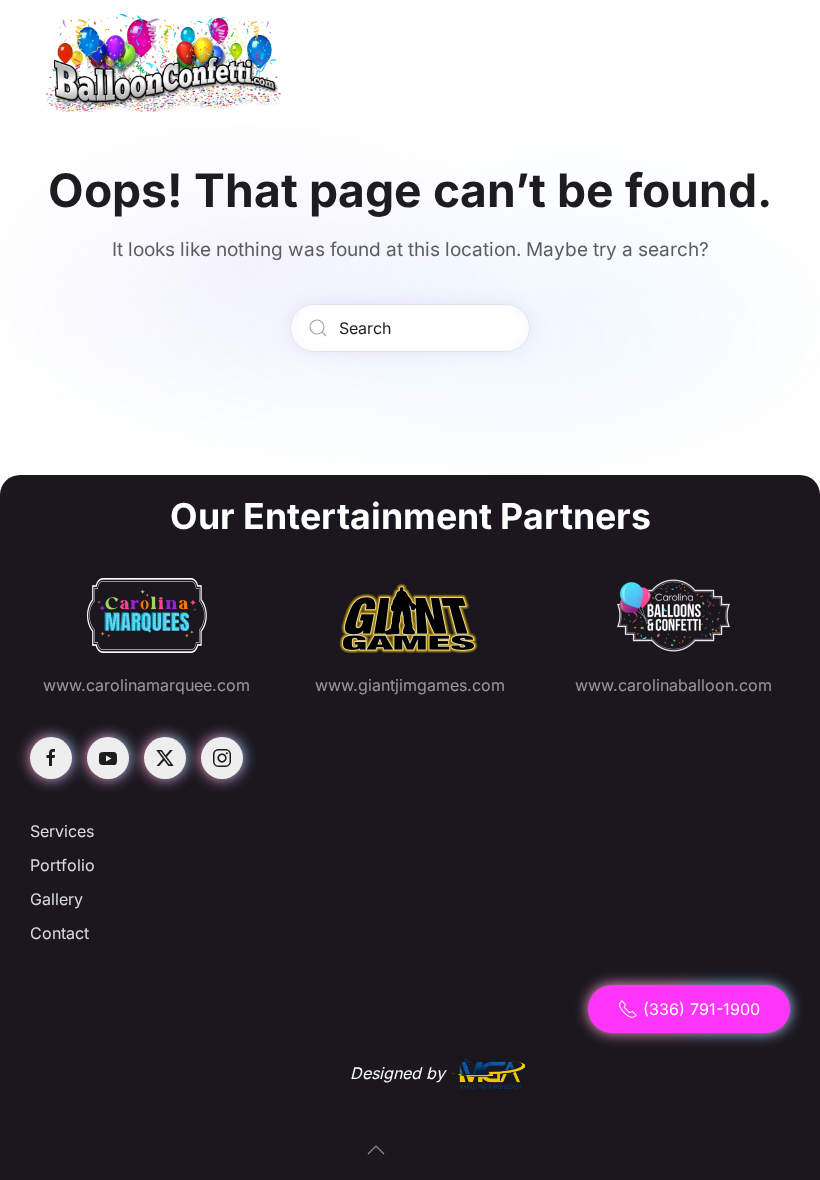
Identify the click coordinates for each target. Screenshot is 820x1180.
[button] (376, 1150)
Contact (59, 933)
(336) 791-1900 (701, 1009)
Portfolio (62, 865)
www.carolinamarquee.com (146, 685)
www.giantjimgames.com (410, 685)
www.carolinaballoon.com (673, 685)
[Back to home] (165, 62)
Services (62, 831)
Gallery (56, 899)
